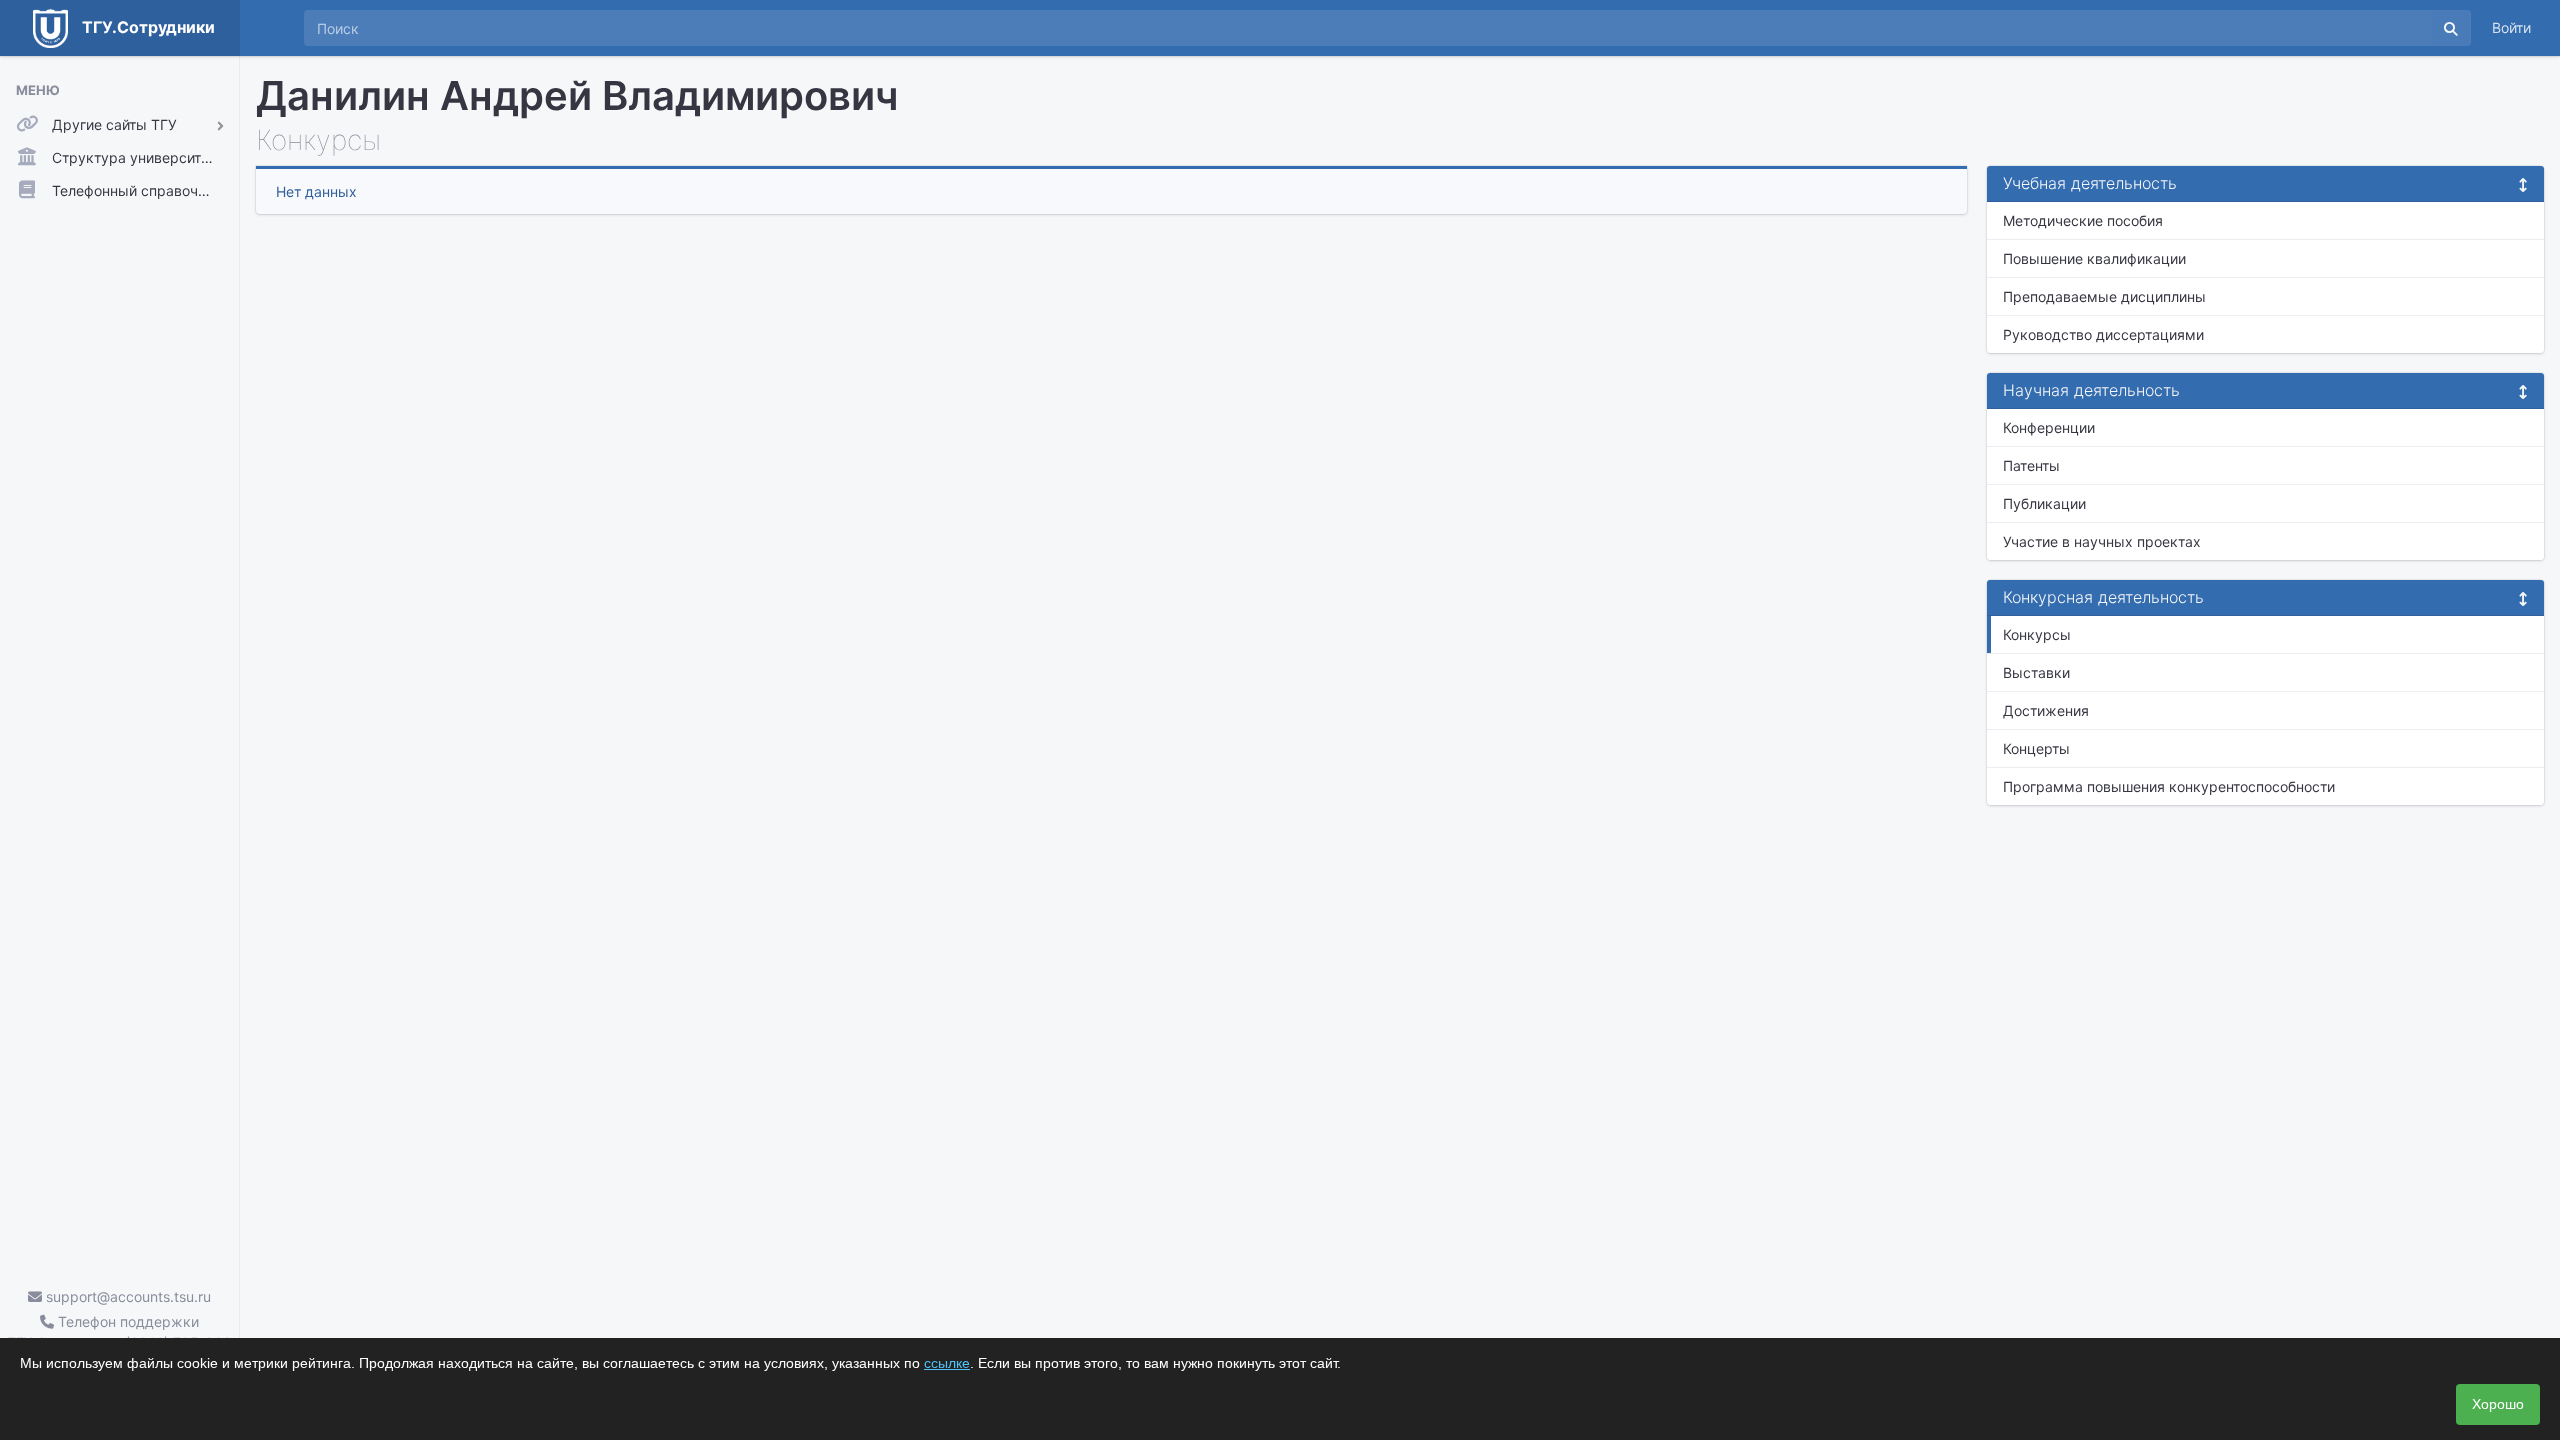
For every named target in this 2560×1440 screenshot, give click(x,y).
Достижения (2046, 710)
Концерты (2036, 748)
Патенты (2031, 465)
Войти (2511, 27)
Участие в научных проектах (2102, 541)
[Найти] (2451, 28)
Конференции (2049, 427)
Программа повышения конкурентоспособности (2169, 786)
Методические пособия (2083, 220)
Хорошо (2498, 1404)
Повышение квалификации (2094, 258)
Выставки (2036, 672)
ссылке (947, 1363)
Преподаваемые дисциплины (2104, 296)
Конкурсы (2037, 634)
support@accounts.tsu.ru (126, 1296)
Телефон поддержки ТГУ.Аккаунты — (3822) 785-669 (119, 1332)
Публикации (2044, 503)
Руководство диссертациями (2103, 334)
